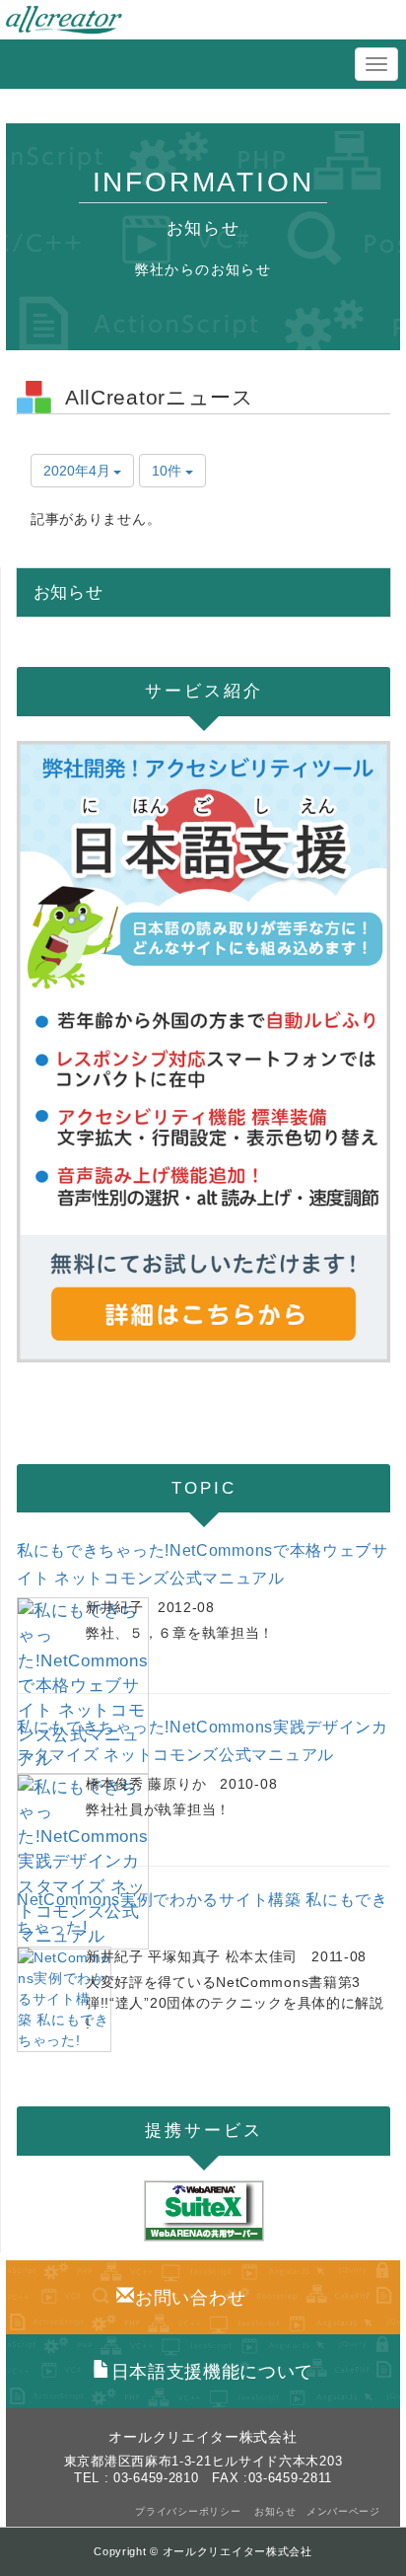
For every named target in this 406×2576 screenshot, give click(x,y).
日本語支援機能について (212, 2372)
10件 (169, 471)
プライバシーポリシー (190, 2511)
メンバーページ (343, 2511)
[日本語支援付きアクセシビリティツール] (203, 1052)
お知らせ (275, 2511)
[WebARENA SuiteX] (203, 2211)
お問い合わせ (190, 2298)
